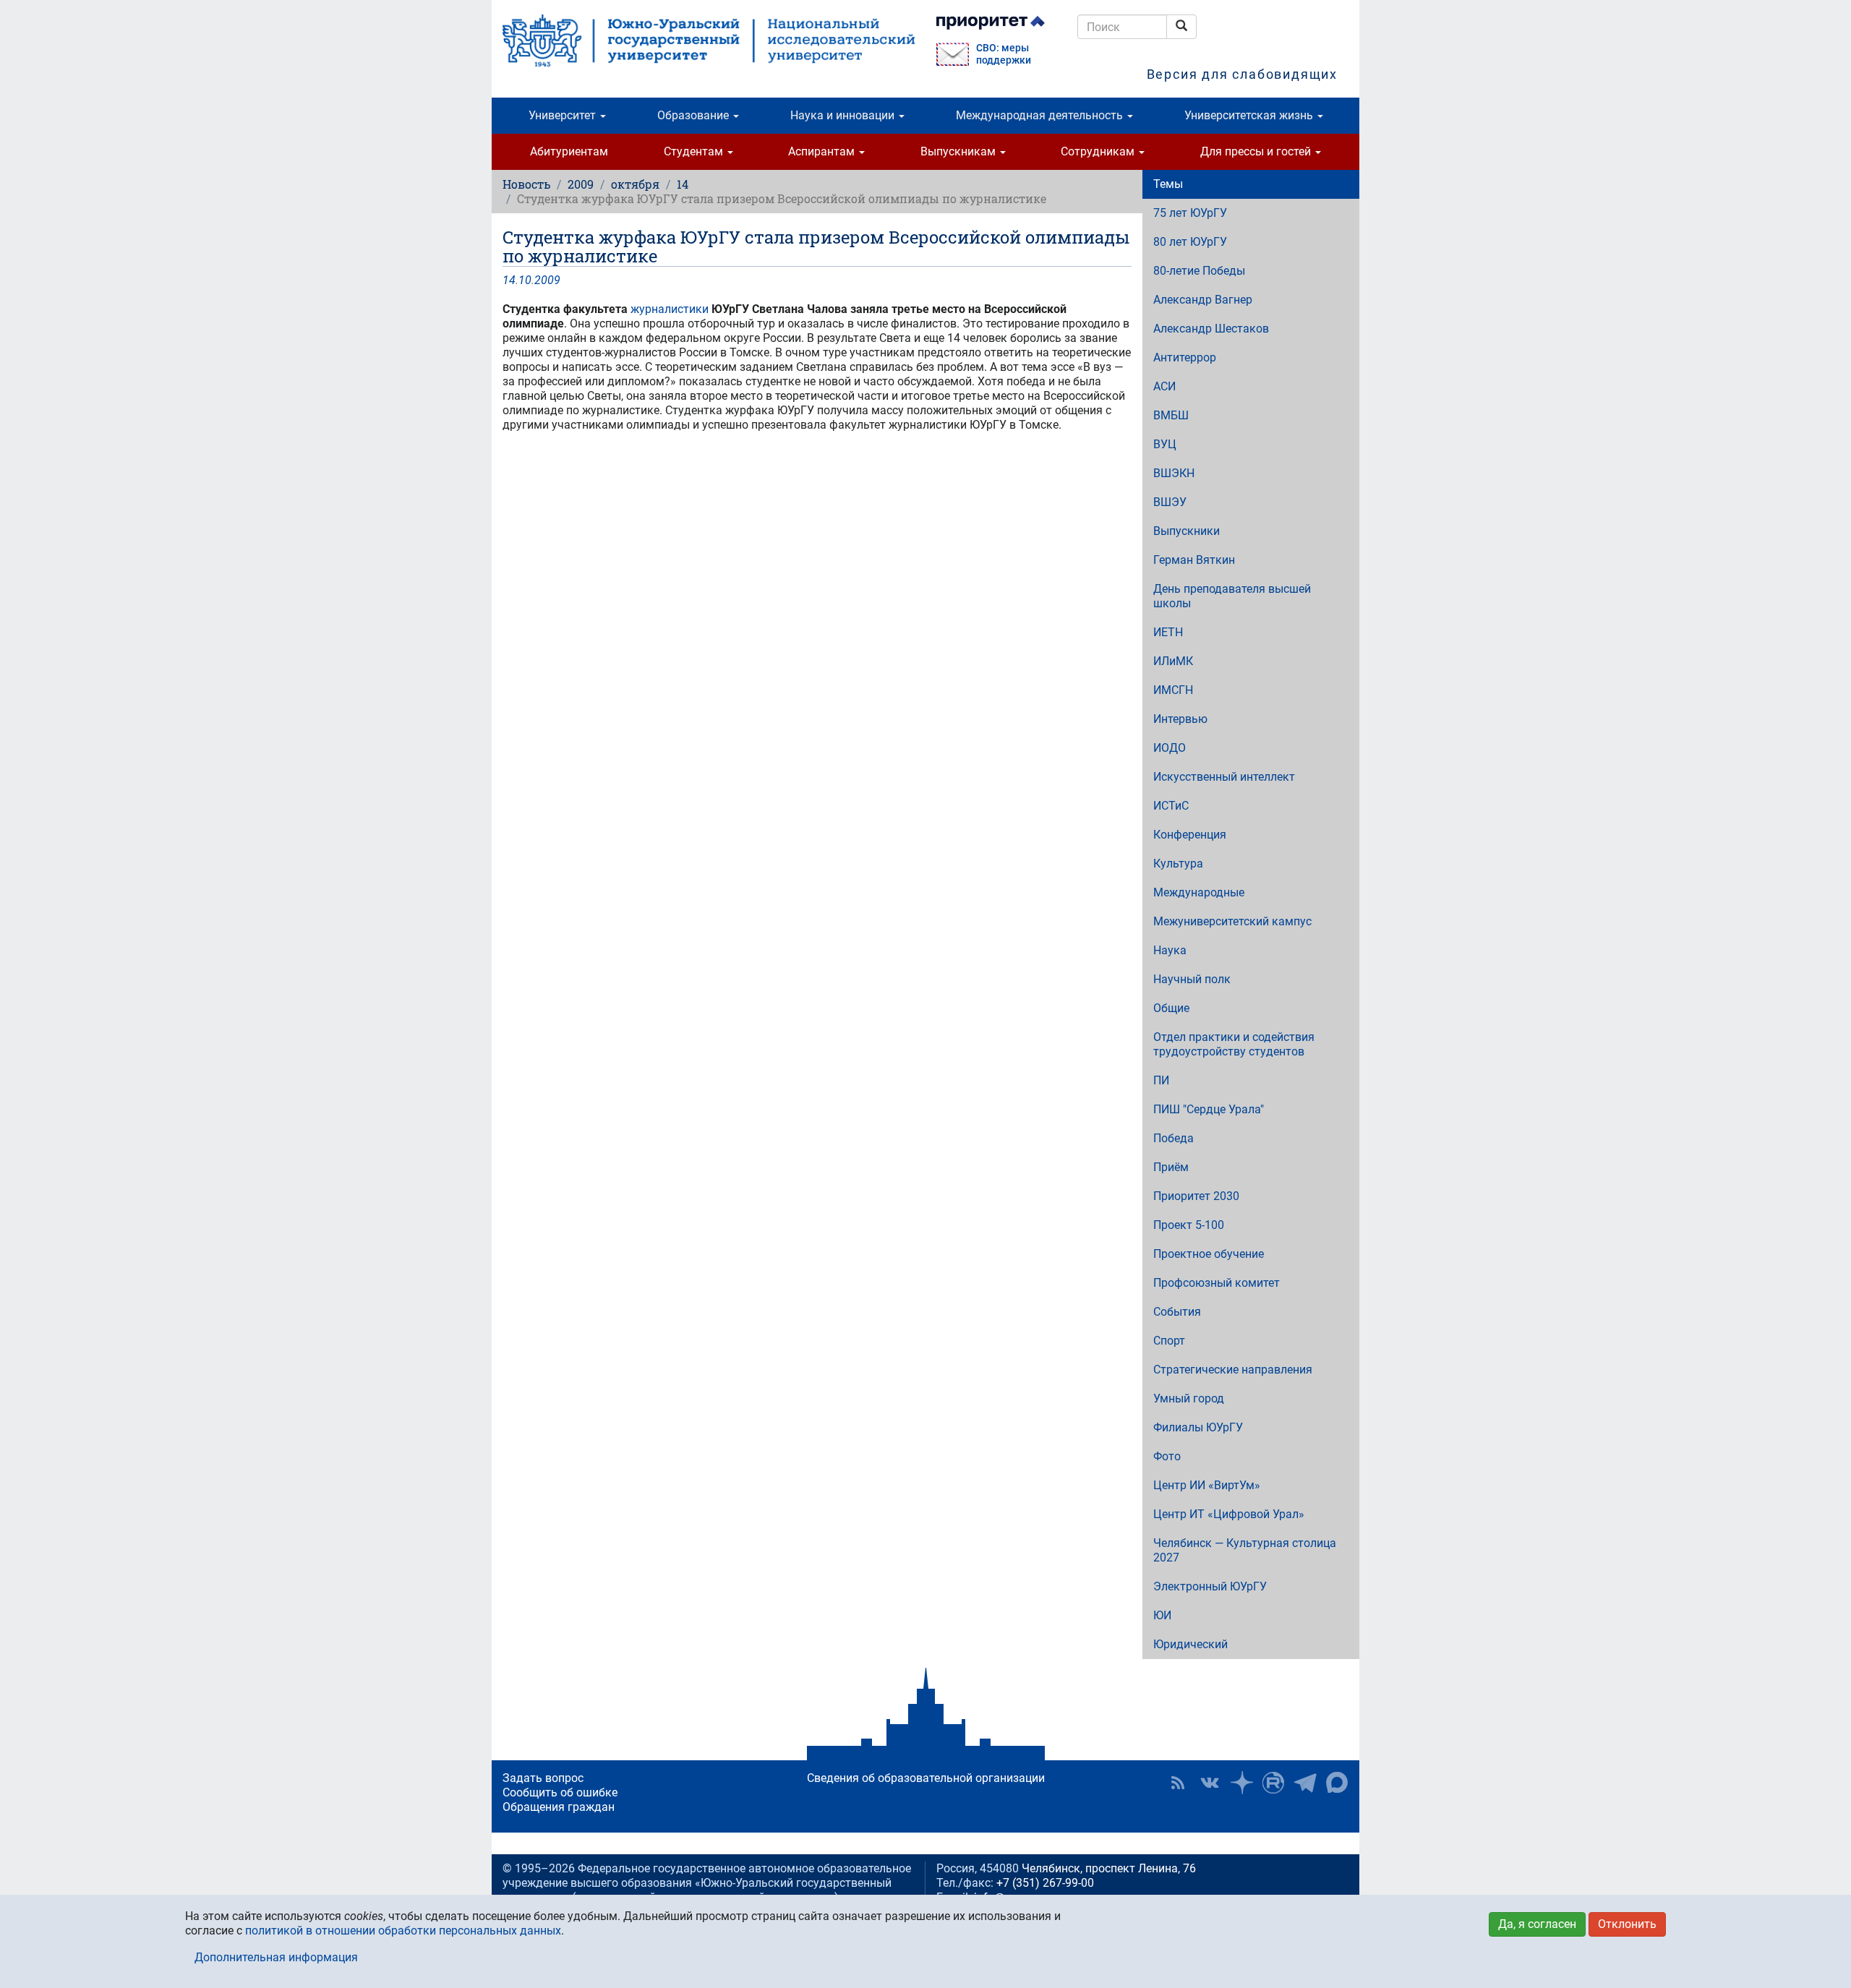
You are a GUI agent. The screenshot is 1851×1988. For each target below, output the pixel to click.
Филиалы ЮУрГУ (1198, 1427)
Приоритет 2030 (1196, 1196)
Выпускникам (959, 151)
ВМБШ (1171, 415)
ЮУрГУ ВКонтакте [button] (1210, 1783)
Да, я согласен (1537, 1924)
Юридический (1190, 1644)
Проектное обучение (1209, 1254)
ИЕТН (1168, 632)
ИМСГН (1173, 690)
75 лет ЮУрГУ (1190, 213)
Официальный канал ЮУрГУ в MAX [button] (1337, 1783)
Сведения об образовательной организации (926, 1778)
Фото (1167, 1456)
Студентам (695, 151)
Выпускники (1187, 531)
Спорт (1169, 1341)
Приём (1171, 1167)
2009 (581, 184)
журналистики (670, 309)
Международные (1199, 892)
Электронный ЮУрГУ (1210, 1586)
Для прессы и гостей (1257, 151)
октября (635, 184)
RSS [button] (1178, 1783)
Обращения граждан (559, 1807)
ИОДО (1170, 748)
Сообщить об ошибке (560, 1792)
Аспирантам (823, 151)
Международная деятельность (1041, 115)
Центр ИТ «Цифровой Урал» (1229, 1514)
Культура (1178, 864)
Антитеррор (1185, 357)
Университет (564, 115)
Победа (1174, 1138)
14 (683, 184)
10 (525, 280)
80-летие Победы (1199, 271)
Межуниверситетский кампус (1232, 921)
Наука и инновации (844, 115)
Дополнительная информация (276, 1957)
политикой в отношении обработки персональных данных (403, 1931)
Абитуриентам (569, 151)
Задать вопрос (543, 1778)
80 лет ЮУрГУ (1190, 242)
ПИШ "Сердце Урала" (1209, 1109)
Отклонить (1627, 1924)
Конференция (1190, 835)
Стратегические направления (1233, 1370)
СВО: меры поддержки (1004, 54)
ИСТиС (1171, 806)
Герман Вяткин (1194, 560)
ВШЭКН (1174, 473)
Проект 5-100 (1189, 1225)
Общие (1171, 1008)
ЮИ (1162, 1615)
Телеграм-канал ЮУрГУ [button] (1305, 1783)
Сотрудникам (1099, 151)
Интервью (1180, 719)
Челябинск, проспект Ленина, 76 (1109, 1868)
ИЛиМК (1173, 661)
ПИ (1161, 1080)
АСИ (1164, 386)
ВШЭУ (1170, 502)
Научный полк (1192, 979)
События (1177, 1312)
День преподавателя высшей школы (1232, 596)
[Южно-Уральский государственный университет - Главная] (709, 40)
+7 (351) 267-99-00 (1045, 1883)
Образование (694, 115)
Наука (1170, 950)
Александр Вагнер (1203, 300)
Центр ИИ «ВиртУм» (1207, 1485)
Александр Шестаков (1211, 329)
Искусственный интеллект (1224, 777)
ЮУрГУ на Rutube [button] (1273, 1783)
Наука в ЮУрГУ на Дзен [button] (1241, 1783)
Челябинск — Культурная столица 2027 (1245, 1550)
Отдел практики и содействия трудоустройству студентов (1234, 1044)
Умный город (1189, 1398)
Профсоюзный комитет (1217, 1283)
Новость (526, 184)
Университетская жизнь (1250, 115)
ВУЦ (1165, 444)
